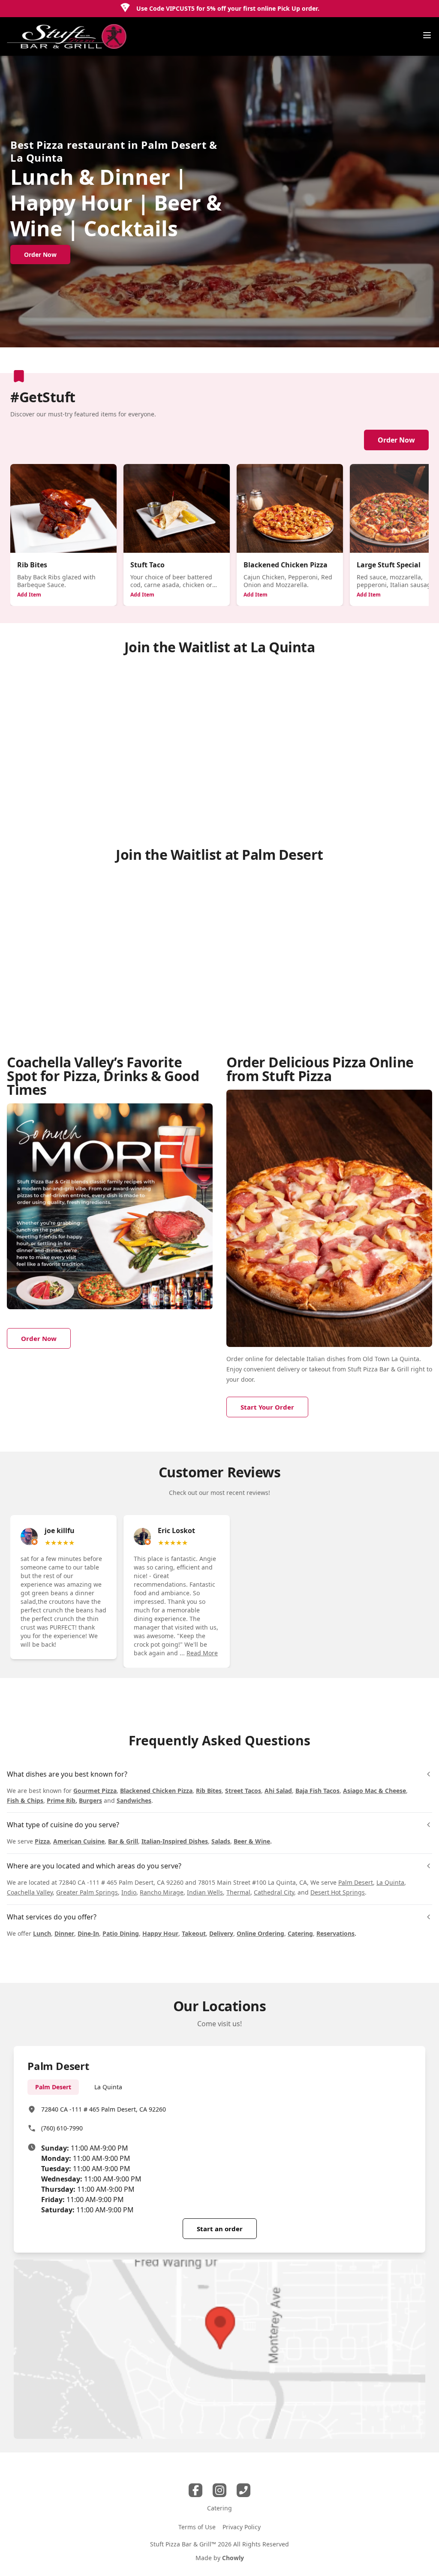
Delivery (221, 1933)
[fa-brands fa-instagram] (219, 2490)
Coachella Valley (30, 1892)
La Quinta (390, 1882)
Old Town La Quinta (391, 1359)
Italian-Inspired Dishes (175, 1841)
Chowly (233, 2558)
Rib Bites (209, 1791)
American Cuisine (79, 1841)
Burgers (90, 1800)
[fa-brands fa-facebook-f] (195, 2490)
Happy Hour (160, 1933)
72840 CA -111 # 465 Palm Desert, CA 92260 (104, 2109)
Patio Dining (121, 1933)
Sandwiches (134, 1800)
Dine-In (88, 1933)
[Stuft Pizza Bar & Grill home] (67, 36)
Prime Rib (61, 1800)
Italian (316, 1359)
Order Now (396, 440)
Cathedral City (274, 1892)
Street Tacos (243, 1791)
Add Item (29, 595)
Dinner (64, 1933)
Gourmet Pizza (95, 1791)
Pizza (42, 1841)
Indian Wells (205, 1892)
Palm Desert (356, 1882)
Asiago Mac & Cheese (374, 1791)
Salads (221, 1841)
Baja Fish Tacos (317, 1791)
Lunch (42, 1933)
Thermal (238, 1892)
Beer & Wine (252, 1841)
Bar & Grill (123, 1841)
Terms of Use (197, 2527)
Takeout (194, 1933)
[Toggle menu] (427, 35)
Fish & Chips (25, 1800)
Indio (129, 1892)
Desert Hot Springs (338, 1892)
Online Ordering (260, 1933)
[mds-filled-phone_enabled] (244, 2490)
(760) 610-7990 (62, 2128)
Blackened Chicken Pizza (156, 1791)
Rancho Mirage (162, 1892)
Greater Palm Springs (87, 1892)
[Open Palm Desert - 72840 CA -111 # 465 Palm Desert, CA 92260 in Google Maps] (219, 2349)
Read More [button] (202, 1653)
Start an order (220, 2229)
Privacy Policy (242, 2527)
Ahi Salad (278, 1791)
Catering (300, 1933)
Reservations (335, 1933)
